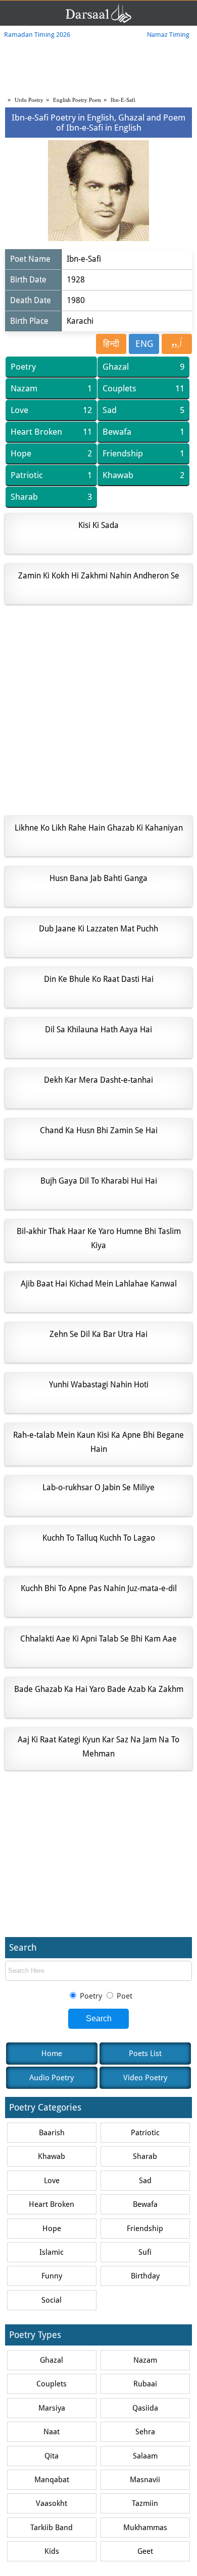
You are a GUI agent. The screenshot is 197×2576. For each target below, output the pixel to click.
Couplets (143, 388)
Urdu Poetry (29, 100)
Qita (52, 2456)
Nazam (51, 388)
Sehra (145, 2432)
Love (51, 410)
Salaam (145, 2456)
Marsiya (52, 2408)
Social (52, 2300)
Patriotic (51, 475)
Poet (124, 1996)
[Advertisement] (98, 710)
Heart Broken (51, 432)
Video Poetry (145, 2078)
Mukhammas (145, 2528)
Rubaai (145, 2384)
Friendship (143, 453)
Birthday (145, 2276)
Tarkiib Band (52, 2528)
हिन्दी (111, 344)
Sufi (145, 2252)
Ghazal (143, 367)
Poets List (145, 2054)
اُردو (177, 344)
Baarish (52, 2133)
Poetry (23, 367)
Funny (52, 2276)
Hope (51, 453)
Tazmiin (145, 2503)
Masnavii (145, 2480)
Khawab (143, 475)
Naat (52, 2432)
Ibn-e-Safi (123, 100)
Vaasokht (52, 2503)
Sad (143, 410)
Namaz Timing (168, 35)
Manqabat (52, 2480)
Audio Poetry (52, 2078)
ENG (144, 344)
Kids (52, 2551)
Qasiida (145, 2408)
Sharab (51, 497)
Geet (145, 2551)
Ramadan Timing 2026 (37, 35)
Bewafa (143, 432)
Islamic (52, 2252)
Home (52, 2054)
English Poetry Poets (77, 100)
